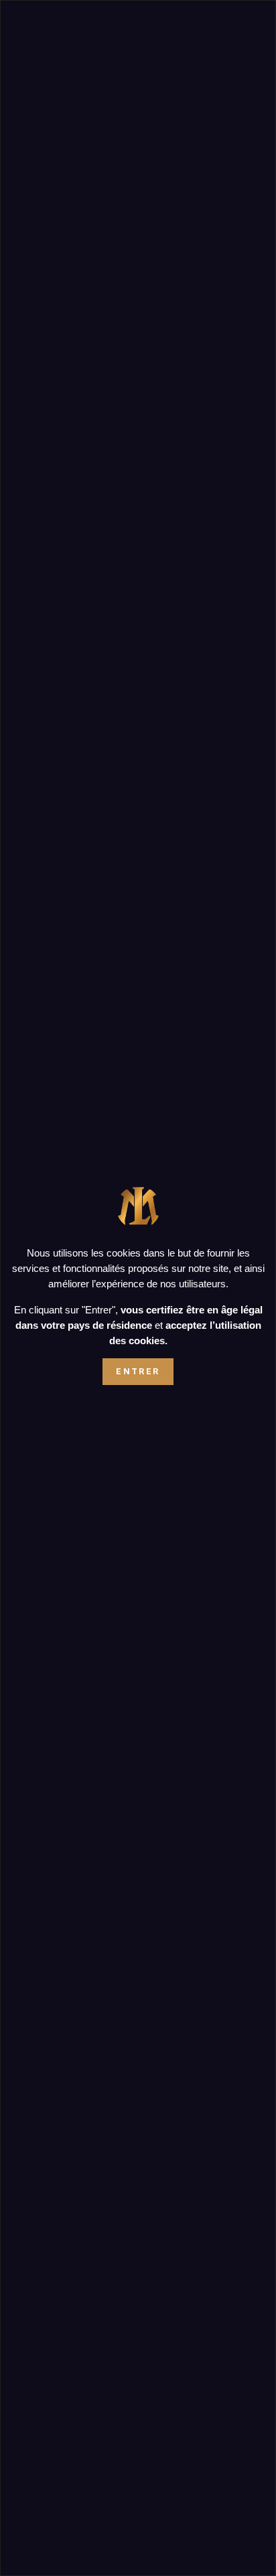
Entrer (138, 1371)
